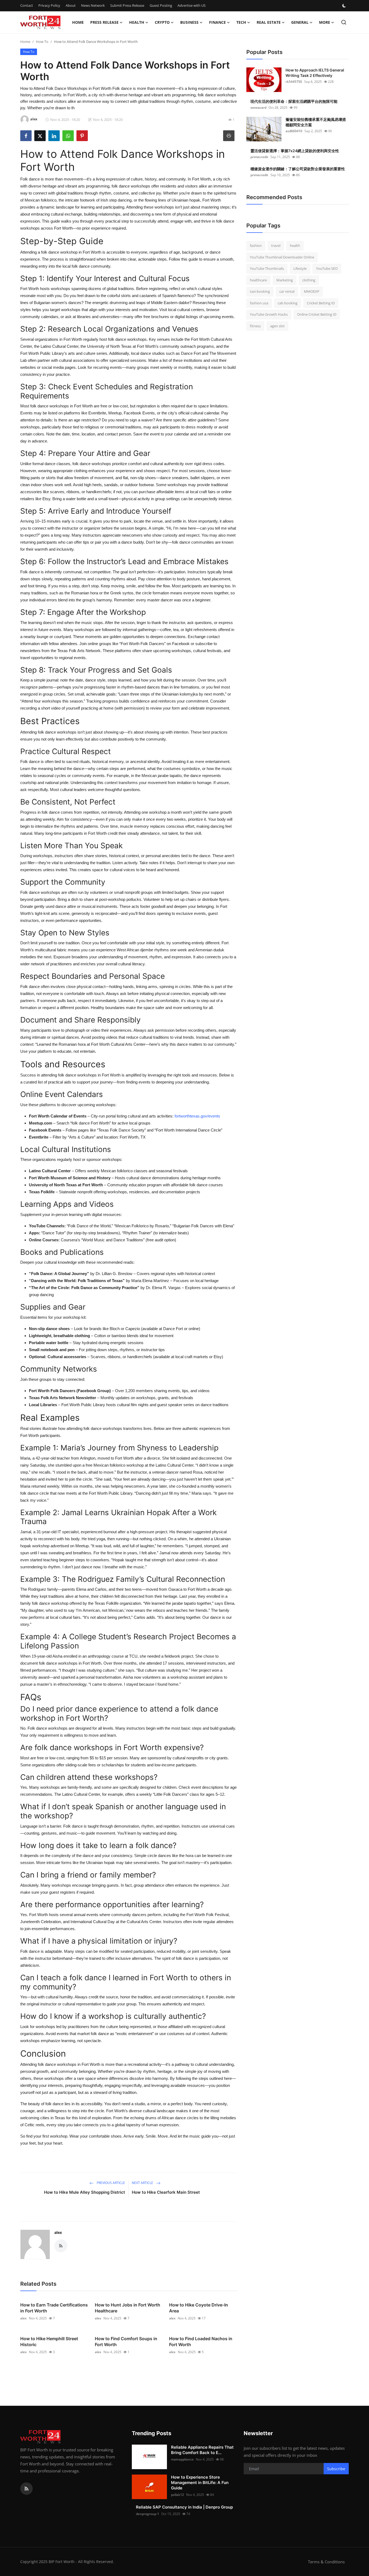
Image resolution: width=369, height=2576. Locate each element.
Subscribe (336, 2469)
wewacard (258, 108)
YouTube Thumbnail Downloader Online (282, 257)
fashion (256, 246)
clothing (309, 280)
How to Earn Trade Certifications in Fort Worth (54, 2308)
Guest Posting (161, 5)
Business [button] (189, 22)
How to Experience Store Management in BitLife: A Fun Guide (200, 2483)
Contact (27, 5)
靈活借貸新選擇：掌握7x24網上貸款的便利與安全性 (295, 151)
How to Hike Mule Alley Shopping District (85, 2192)
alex (58, 2232)
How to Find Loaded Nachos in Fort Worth (201, 2342)
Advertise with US (192, 5)
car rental (287, 291)
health (295, 246)
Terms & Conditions (326, 2562)
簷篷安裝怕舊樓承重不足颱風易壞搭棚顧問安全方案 (316, 122)
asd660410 (294, 131)
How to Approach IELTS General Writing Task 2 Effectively (315, 73)
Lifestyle (300, 268)
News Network (93, 5)
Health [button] (137, 22)
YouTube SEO (327, 268)
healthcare (258, 280)
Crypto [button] (162, 22)
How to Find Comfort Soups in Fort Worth (126, 2342)
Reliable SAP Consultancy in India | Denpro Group (184, 2507)
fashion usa (259, 303)
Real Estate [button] (269, 22)
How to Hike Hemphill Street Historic (49, 2342)
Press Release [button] (104, 22)
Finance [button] (217, 22)
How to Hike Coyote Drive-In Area (199, 2308)
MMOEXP (312, 291)
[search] (344, 22)
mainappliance (182, 2459)
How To (42, 42)
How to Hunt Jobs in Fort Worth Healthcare (128, 2308)
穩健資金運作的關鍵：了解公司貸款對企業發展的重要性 (298, 169)
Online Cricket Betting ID (317, 314)
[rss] (26, 2489)
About (71, 5)
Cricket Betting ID (321, 303)
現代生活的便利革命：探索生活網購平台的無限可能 (294, 101)
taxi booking (260, 291)
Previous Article (110, 2183)
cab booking (288, 303)
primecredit (259, 157)
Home (78, 22)
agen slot (277, 326)
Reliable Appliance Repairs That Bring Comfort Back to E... (202, 2450)
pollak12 (177, 2495)
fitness (255, 326)
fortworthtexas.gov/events (197, 1116)
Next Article (143, 2183)
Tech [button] (241, 22)
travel (276, 246)
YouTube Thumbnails (267, 268)
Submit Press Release (127, 5)
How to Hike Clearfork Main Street (166, 2192)
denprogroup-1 (147, 2514)
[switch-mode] (345, 6)
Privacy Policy (49, 5)
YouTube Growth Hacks (269, 314)
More (325, 22)
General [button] (300, 22)
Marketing (285, 280)
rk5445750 (294, 82)
